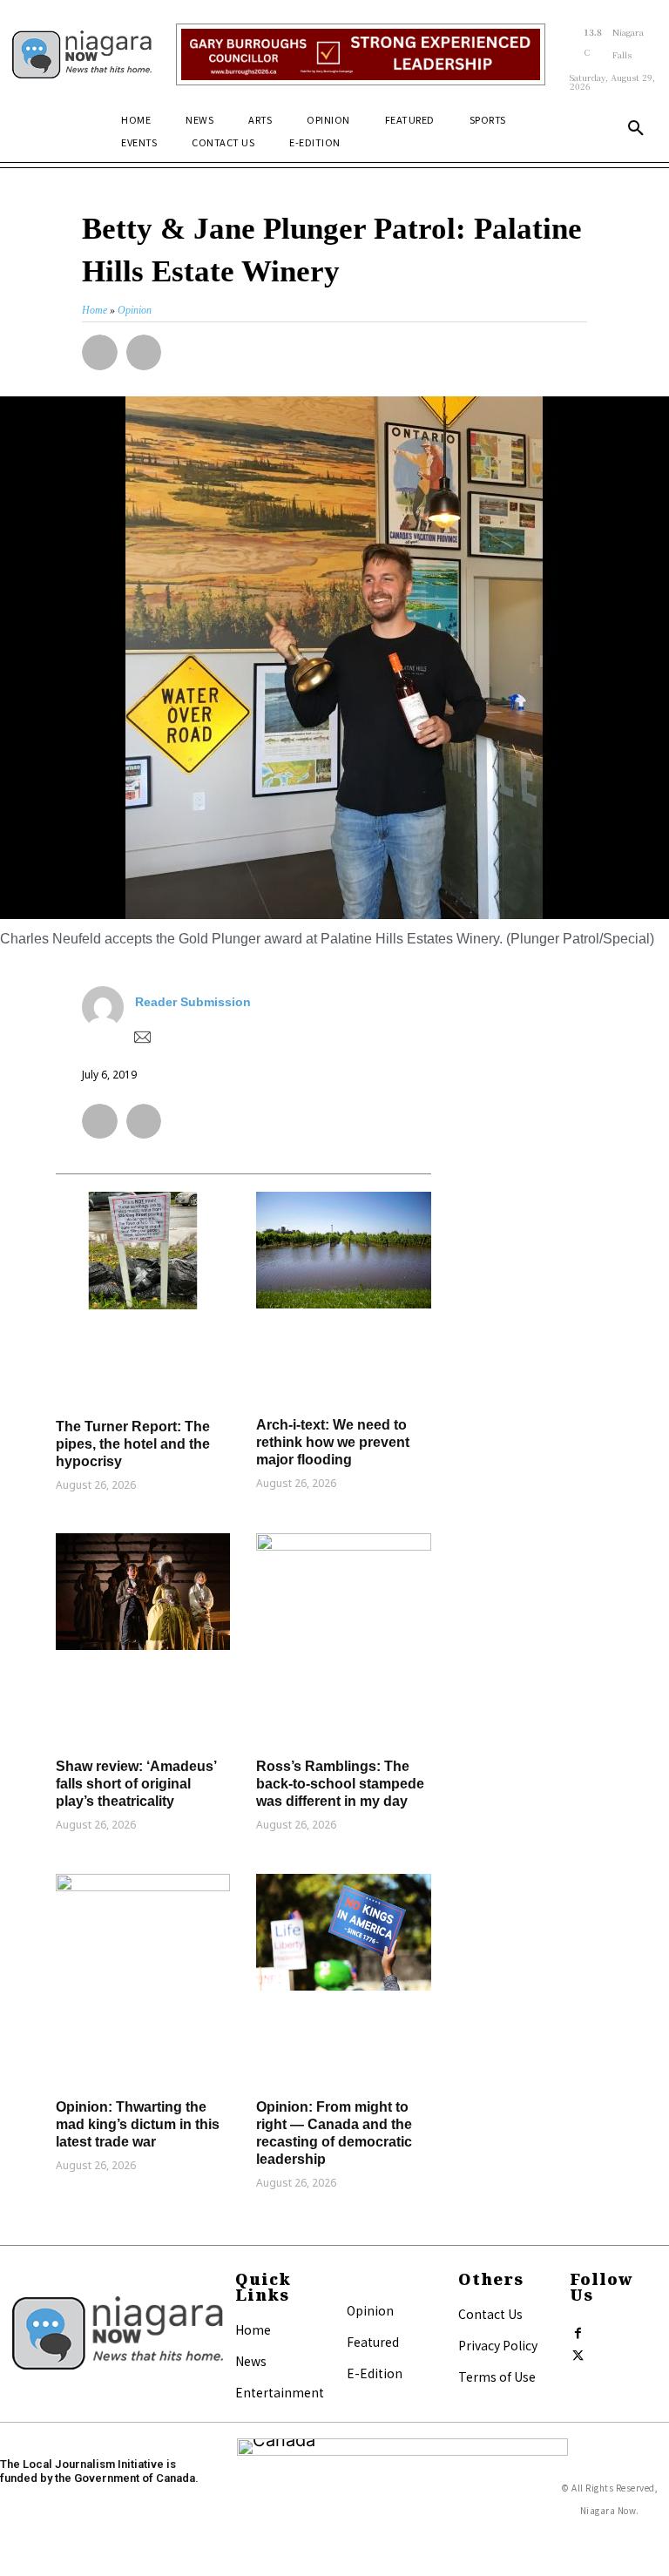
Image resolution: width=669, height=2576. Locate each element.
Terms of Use (497, 2377)
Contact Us (490, 2314)
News (251, 2361)
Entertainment (280, 2392)
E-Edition (375, 2373)
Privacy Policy (498, 2345)
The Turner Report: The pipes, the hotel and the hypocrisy (133, 1444)
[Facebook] (578, 2329)
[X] (578, 2352)
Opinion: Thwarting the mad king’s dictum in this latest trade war (138, 2124)
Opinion (370, 2310)
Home (253, 2329)
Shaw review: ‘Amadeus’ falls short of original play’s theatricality (136, 1784)
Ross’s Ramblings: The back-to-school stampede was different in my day (340, 1784)
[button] (636, 129)
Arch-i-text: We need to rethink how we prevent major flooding (333, 1442)
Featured (373, 2342)
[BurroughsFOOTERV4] (360, 54)
